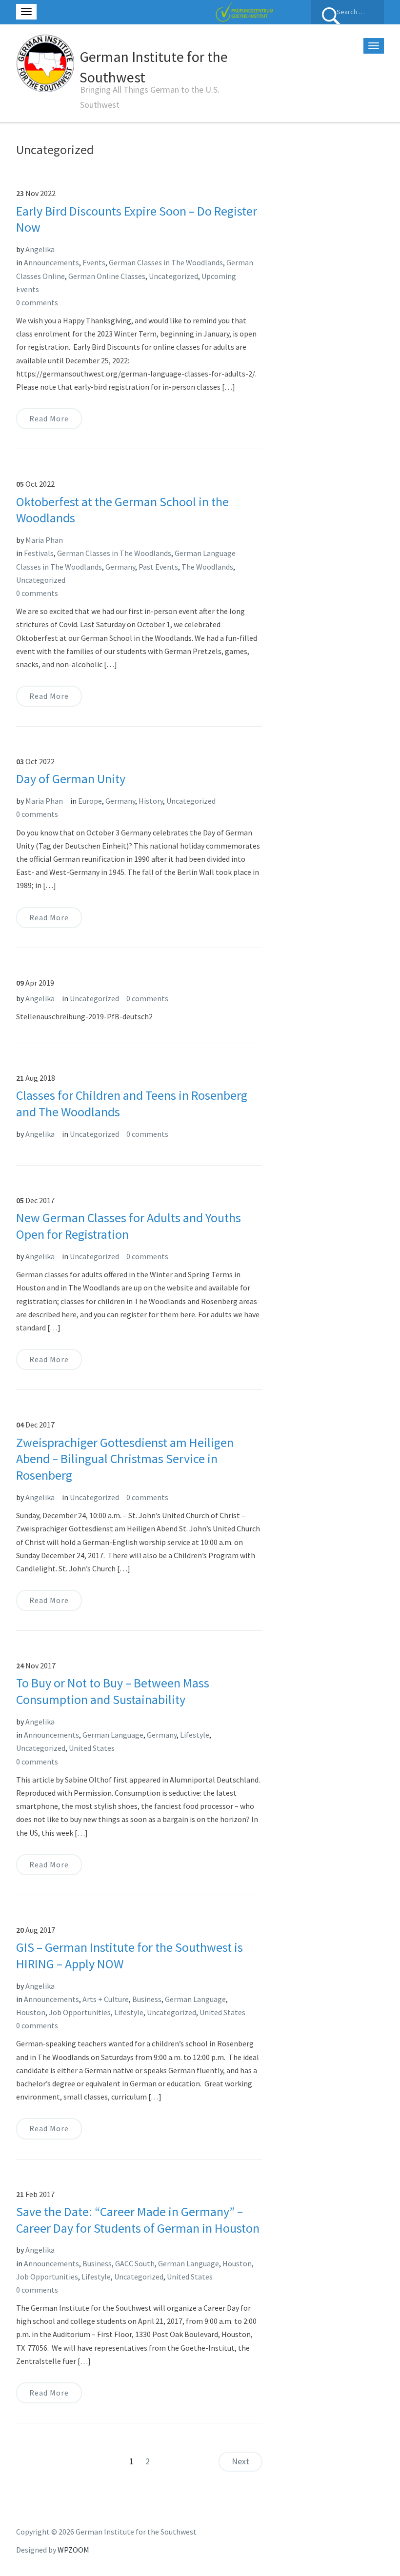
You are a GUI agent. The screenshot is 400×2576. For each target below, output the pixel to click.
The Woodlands (207, 567)
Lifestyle (195, 1735)
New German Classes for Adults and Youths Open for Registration (129, 1226)
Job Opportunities (80, 2012)
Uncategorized (173, 276)
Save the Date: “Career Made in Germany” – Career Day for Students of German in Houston (138, 2220)
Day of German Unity (71, 779)
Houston (31, 2012)
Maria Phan (44, 540)
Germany (120, 567)
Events (94, 262)
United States (92, 1748)
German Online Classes (107, 276)
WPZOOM (73, 2550)
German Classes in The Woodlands (166, 262)
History (151, 801)
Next (240, 2461)
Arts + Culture (106, 1999)
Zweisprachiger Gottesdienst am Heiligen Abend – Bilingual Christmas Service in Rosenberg (125, 1459)
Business (147, 1999)
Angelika (40, 249)
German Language (113, 1735)
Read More (49, 418)
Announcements (51, 262)
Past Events (158, 567)
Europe (90, 801)
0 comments (37, 302)
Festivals (39, 553)
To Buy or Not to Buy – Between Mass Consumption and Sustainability (113, 1691)
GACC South (135, 2263)
